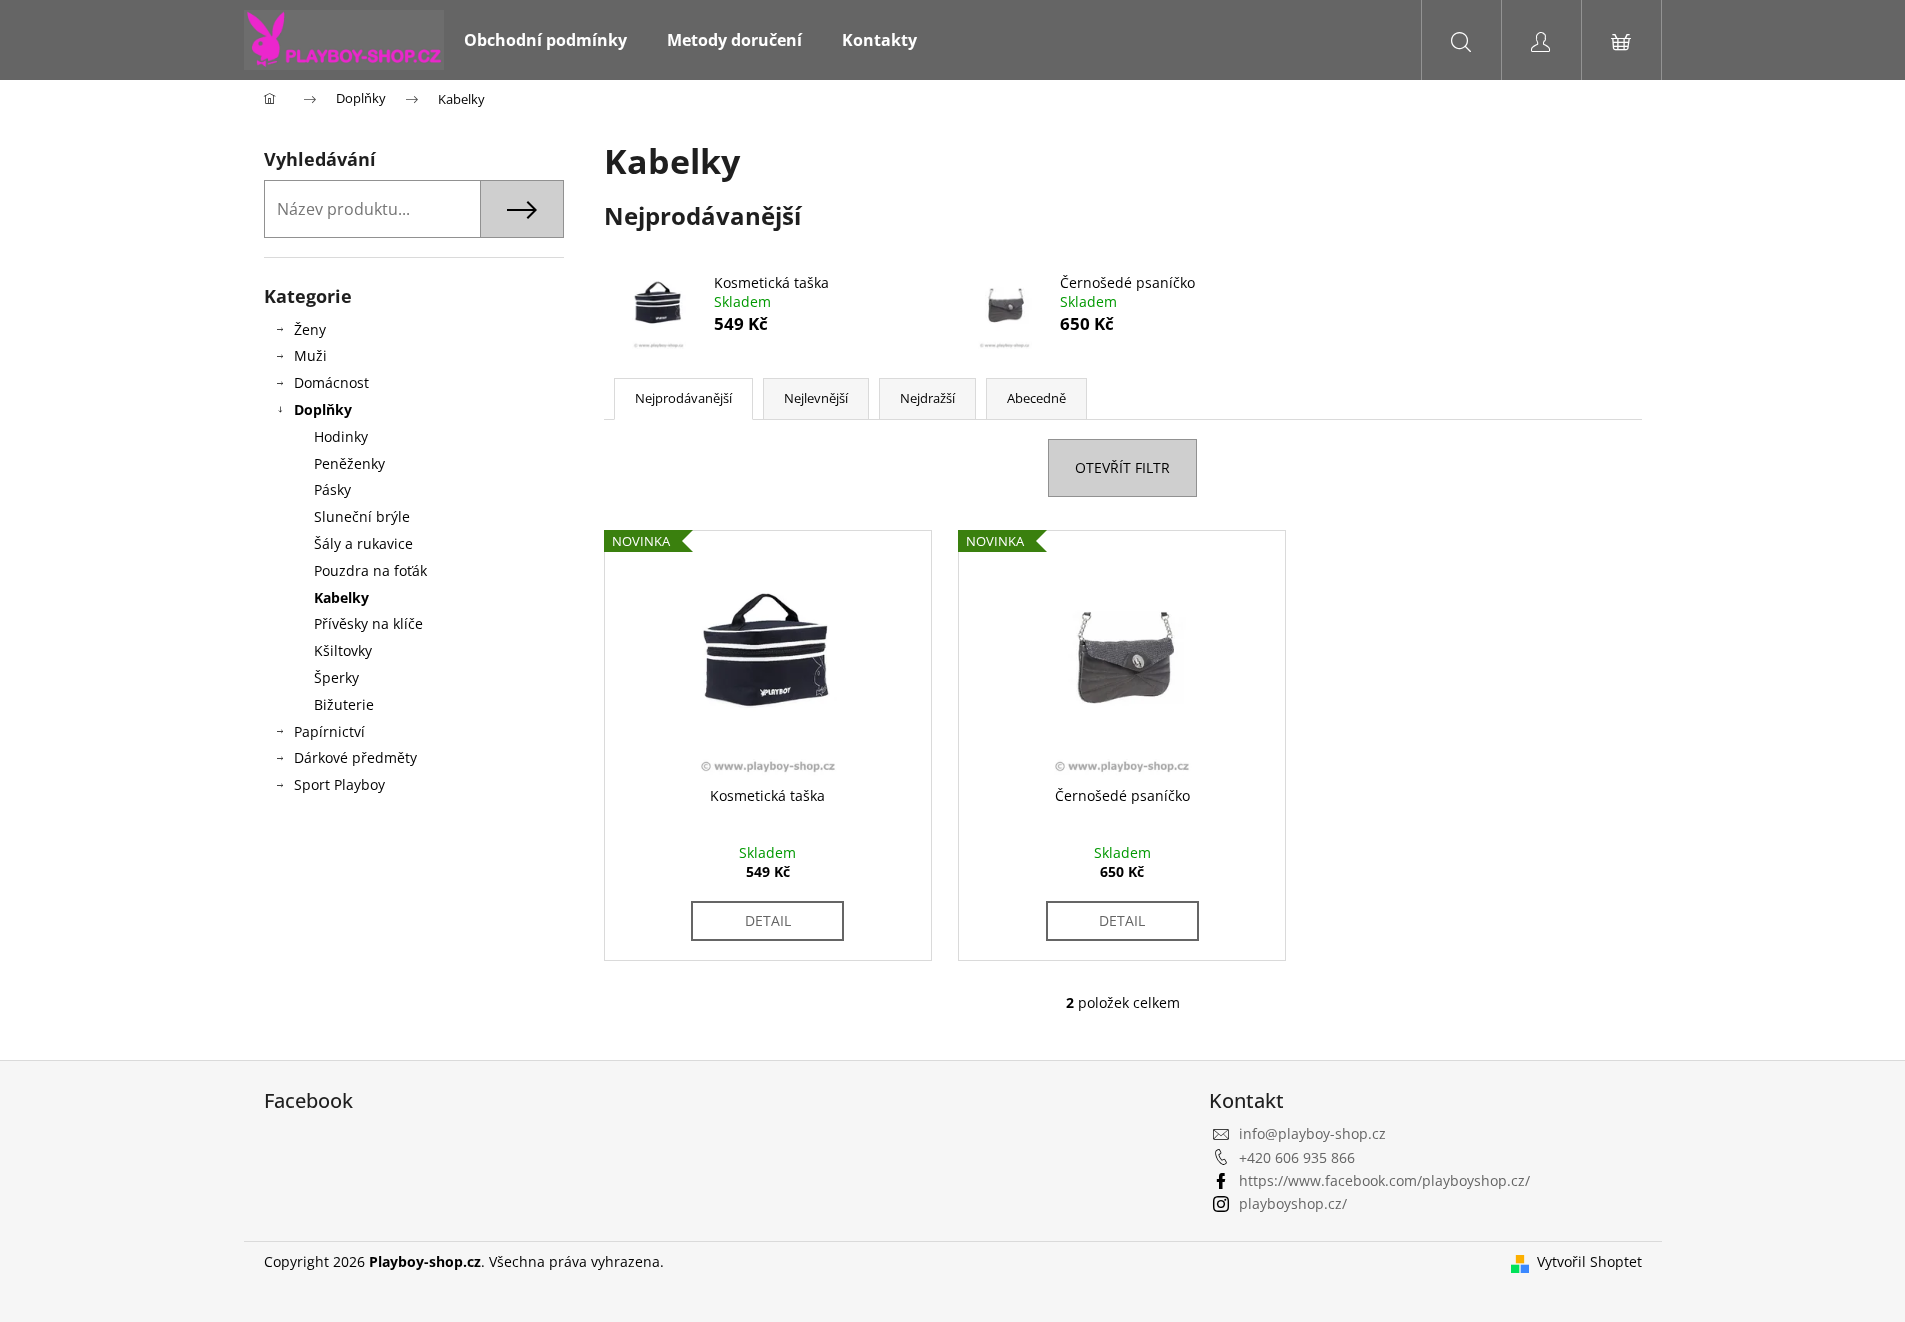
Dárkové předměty (355, 757)
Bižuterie (344, 704)
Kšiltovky (343, 650)
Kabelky (341, 597)
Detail (768, 920)
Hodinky (341, 436)
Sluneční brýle (362, 516)
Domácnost (331, 382)
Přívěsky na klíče (368, 623)
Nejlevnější (816, 398)
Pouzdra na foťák (370, 570)
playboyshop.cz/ (1293, 1203)
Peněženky (349, 463)
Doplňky (323, 409)
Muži (310, 355)
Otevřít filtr (1122, 467)
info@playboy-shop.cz (1312, 1133)
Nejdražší (927, 398)
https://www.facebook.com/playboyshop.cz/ (1384, 1180)
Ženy (310, 329)
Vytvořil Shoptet (1589, 1261)
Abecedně (1036, 398)
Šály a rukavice (363, 543)
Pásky (332, 489)
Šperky (336, 677)
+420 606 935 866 (1297, 1157)
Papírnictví (329, 731)
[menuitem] (545, 40)
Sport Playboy (339, 784)
